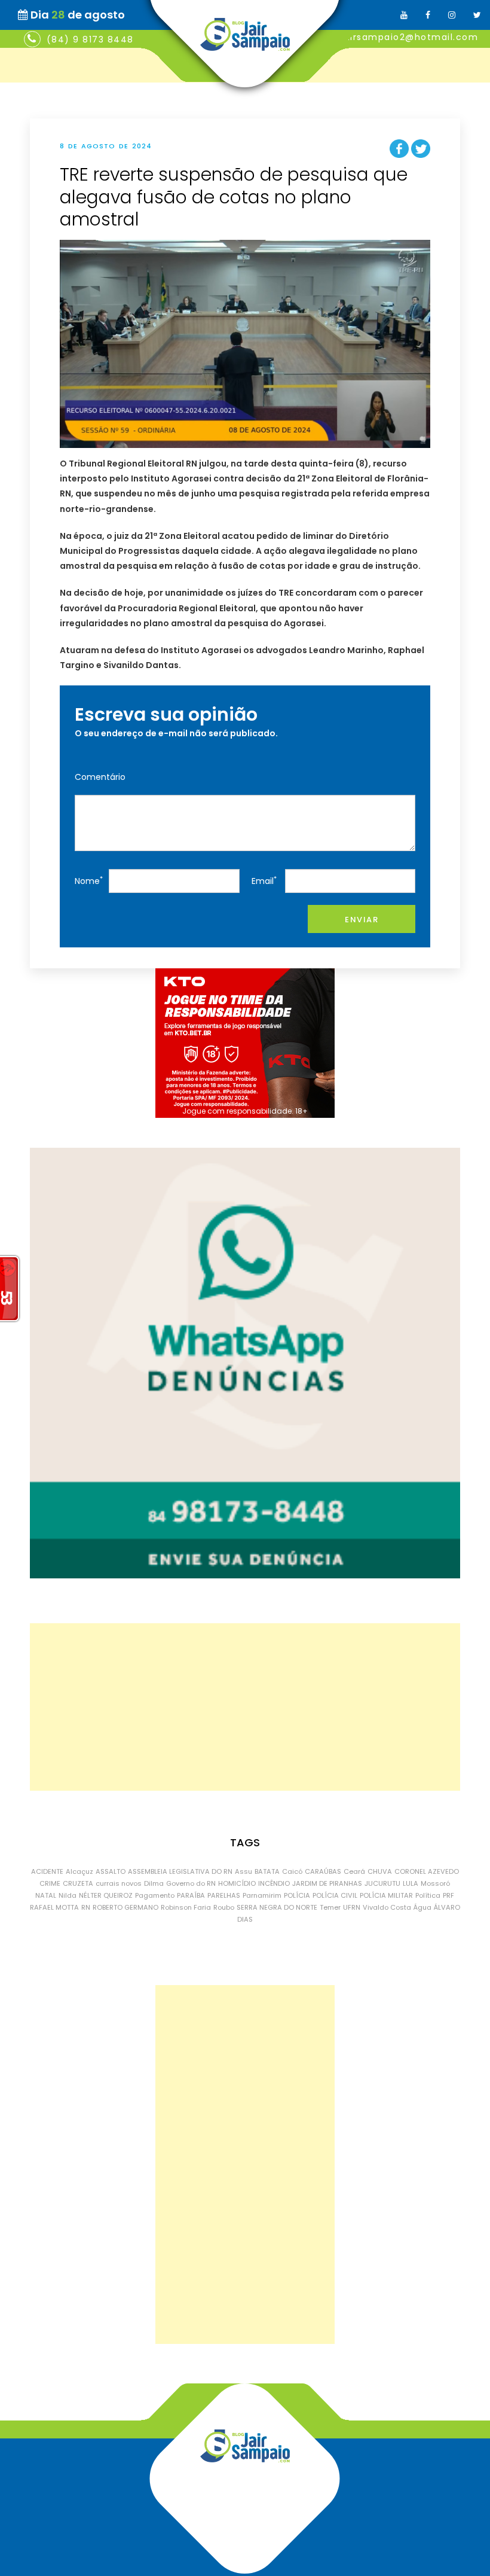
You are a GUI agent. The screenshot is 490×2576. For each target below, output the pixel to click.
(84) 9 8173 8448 (90, 39)
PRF (448, 1895)
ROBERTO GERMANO (125, 1907)
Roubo (224, 1907)
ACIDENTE (47, 1871)
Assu (244, 1871)
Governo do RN (191, 1883)
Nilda (68, 1895)
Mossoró (435, 1883)
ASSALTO (111, 1871)
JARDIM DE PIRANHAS (327, 1883)
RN (86, 1907)
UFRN (352, 1907)
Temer (330, 1907)
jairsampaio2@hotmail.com (410, 37)
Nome (89, 881)
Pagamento (155, 1895)
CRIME (50, 1883)
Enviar (362, 920)
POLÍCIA (297, 1895)
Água (422, 1907)
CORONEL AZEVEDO (427, 1871)
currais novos (119, 1883)
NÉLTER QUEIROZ (106, 1895)
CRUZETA (78, 1883)
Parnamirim (262, 1895)
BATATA (267, 1871)
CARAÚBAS (323, 1871)
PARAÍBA (191, 1895)
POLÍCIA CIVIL (335, 1895)
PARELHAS (224, 1895)
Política (428, 1895)
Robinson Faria (186, 1907)
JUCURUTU (382, 1883)
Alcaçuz (79, 1871)
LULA (411, 1883)
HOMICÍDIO (237, 1883)
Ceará (354, 1871)
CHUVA (380, 1871)
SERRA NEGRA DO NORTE (277, 1907)
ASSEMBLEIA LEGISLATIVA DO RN (180, 1871)
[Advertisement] (245, 1707)
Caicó (292, 1871)
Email (264, 881)
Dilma (154, 1883)
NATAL (46, 1895)
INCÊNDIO (274, 1883)
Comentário (100, 777)
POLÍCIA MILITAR (386, 1895)
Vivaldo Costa (387, 1907)
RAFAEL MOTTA (54, 1907)
